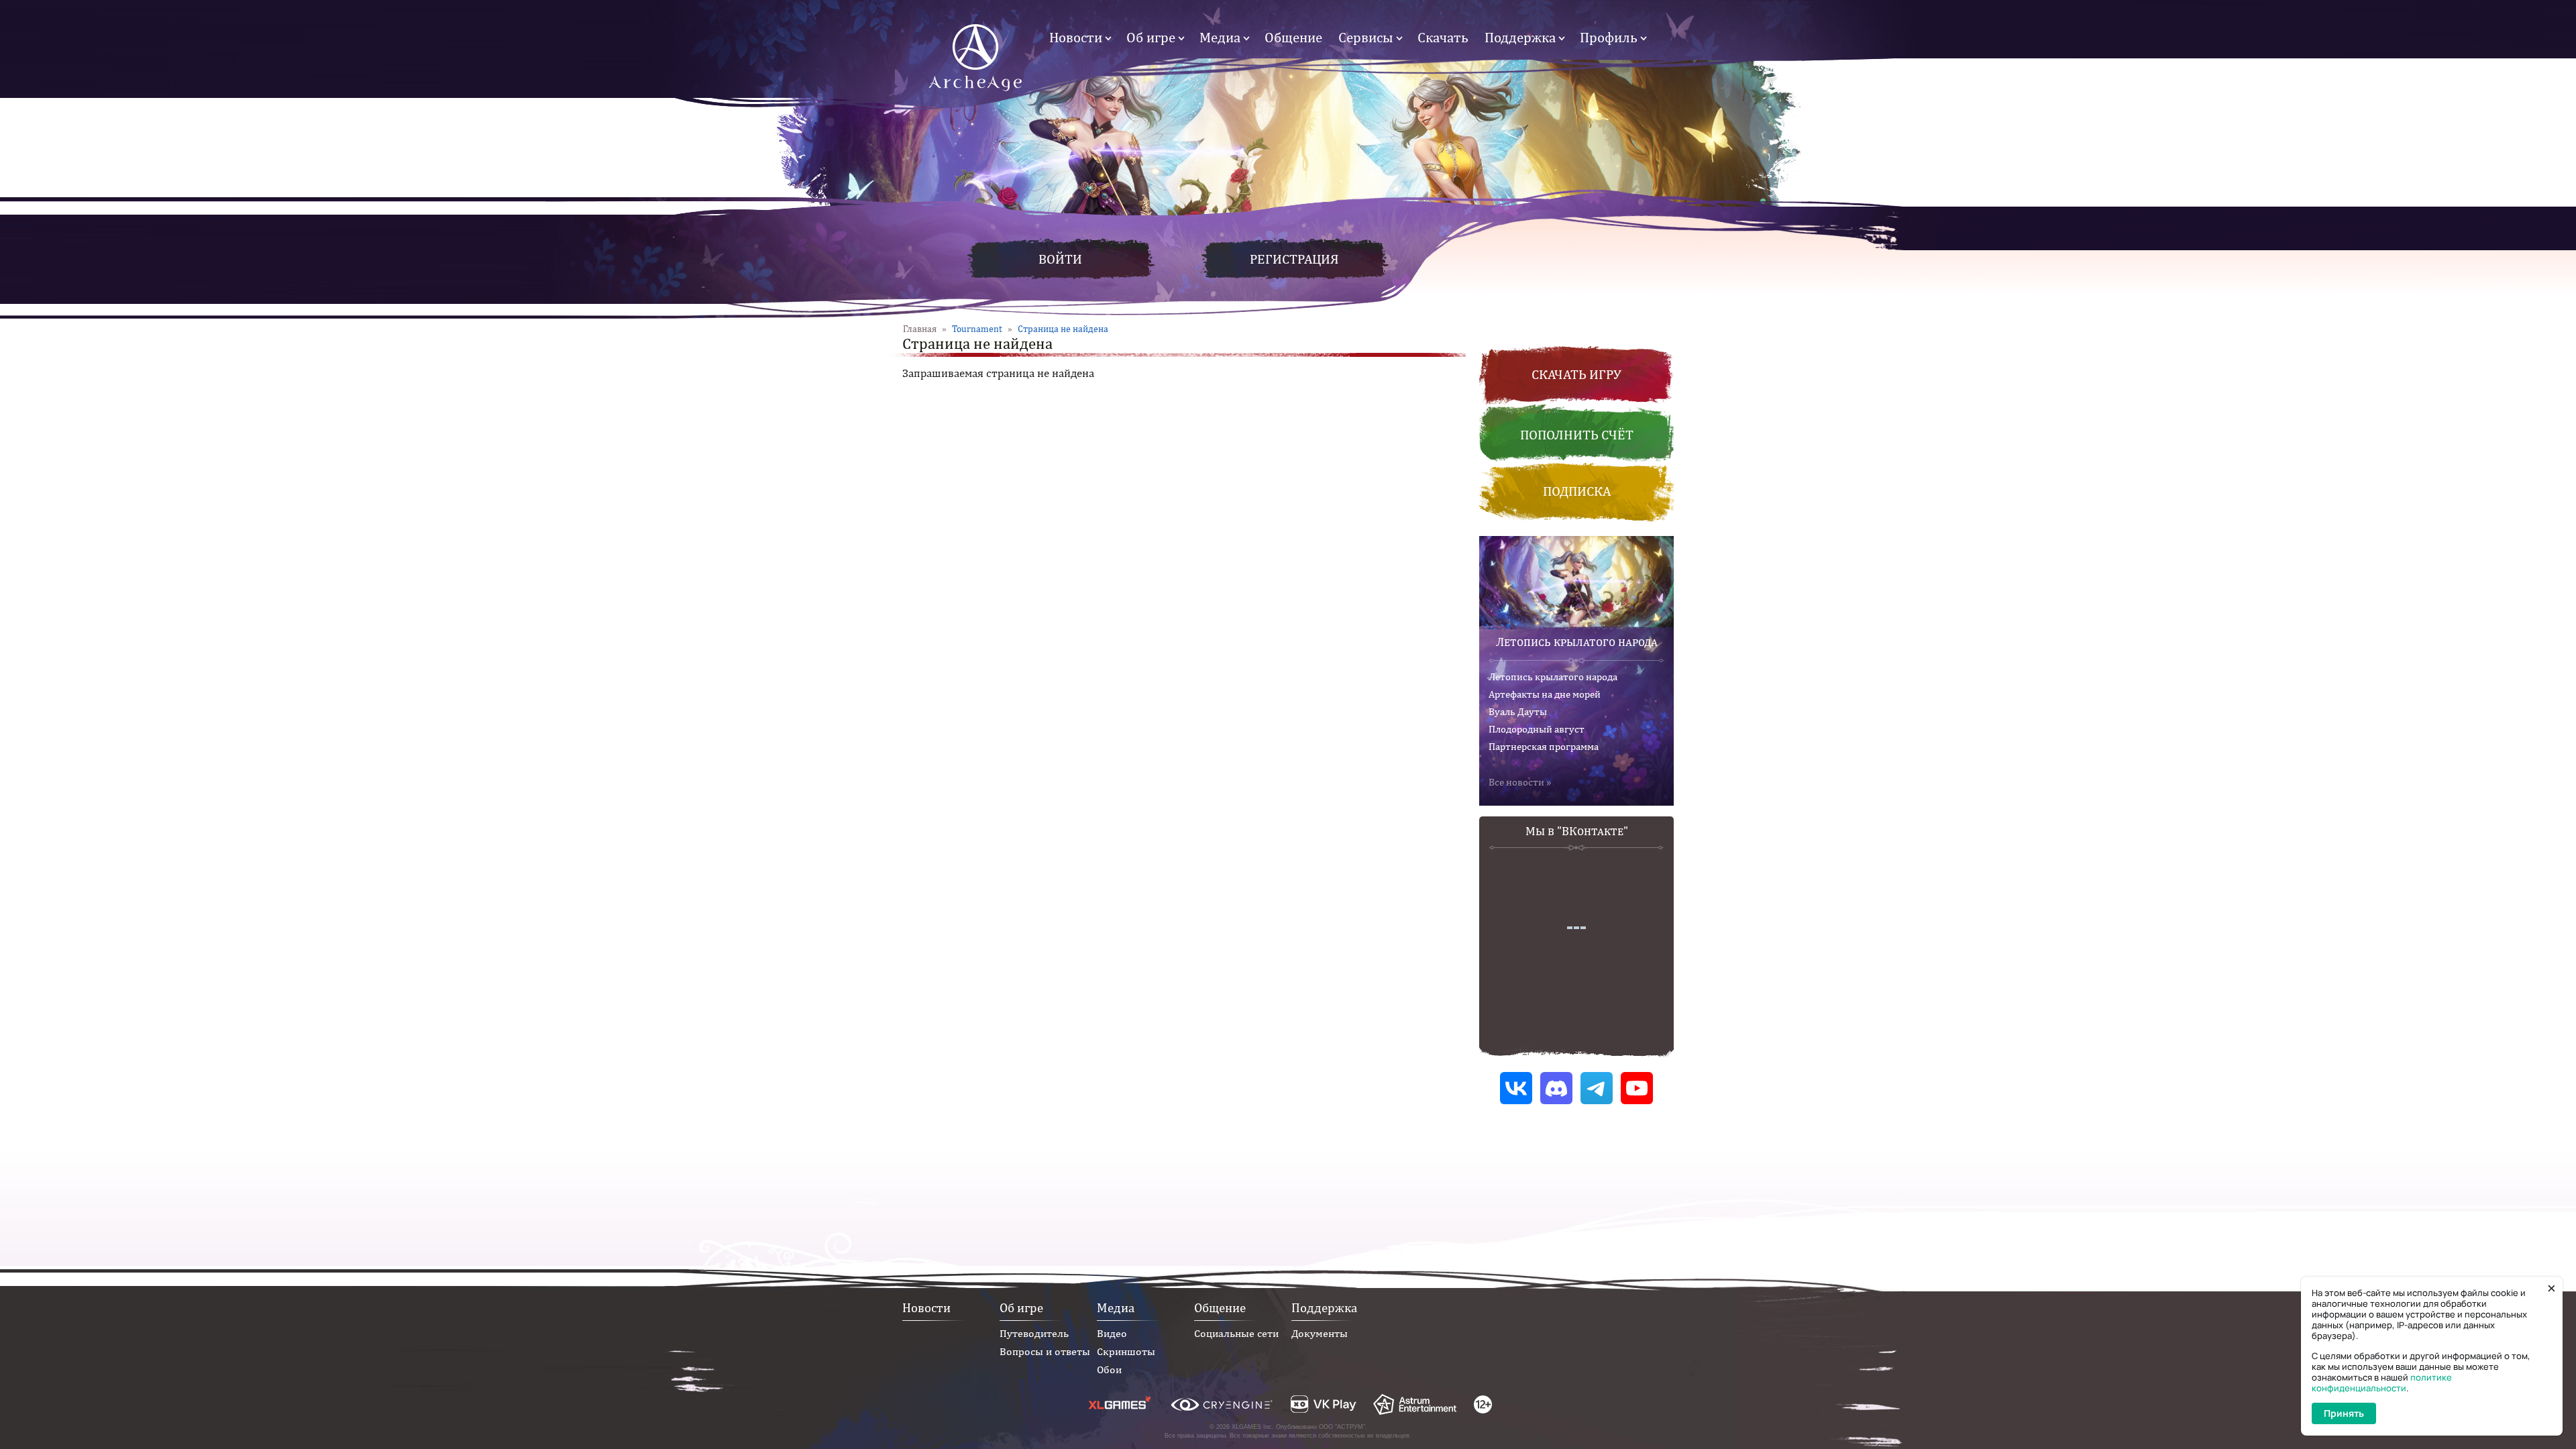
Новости (1076, 37)
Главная (920, 329)
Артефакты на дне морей (1545, 694)
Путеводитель (1034, 1333)
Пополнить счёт (1577, 434)
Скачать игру (1576, 374)
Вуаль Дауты (1518, 711)
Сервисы (1366, 37)
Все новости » (1520, 782)
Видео (1112, 1333)
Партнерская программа (1544, 746)
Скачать (1443, 37)
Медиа (1220, 37)
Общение (1293, 37)
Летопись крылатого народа (1577, 642)
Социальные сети (1236, 1333)
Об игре (1151, 37)
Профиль (1609, 37)
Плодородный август (1537, 729)
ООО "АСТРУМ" (1342, 1427)
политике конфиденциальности (2382, 1383)
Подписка (1577, 491)
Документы (1320, 1333)
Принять (2344, 1413)
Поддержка (1520, 37)
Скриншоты (1126, 1351)
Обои (1109, 1370)
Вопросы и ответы (1045, 1351)
